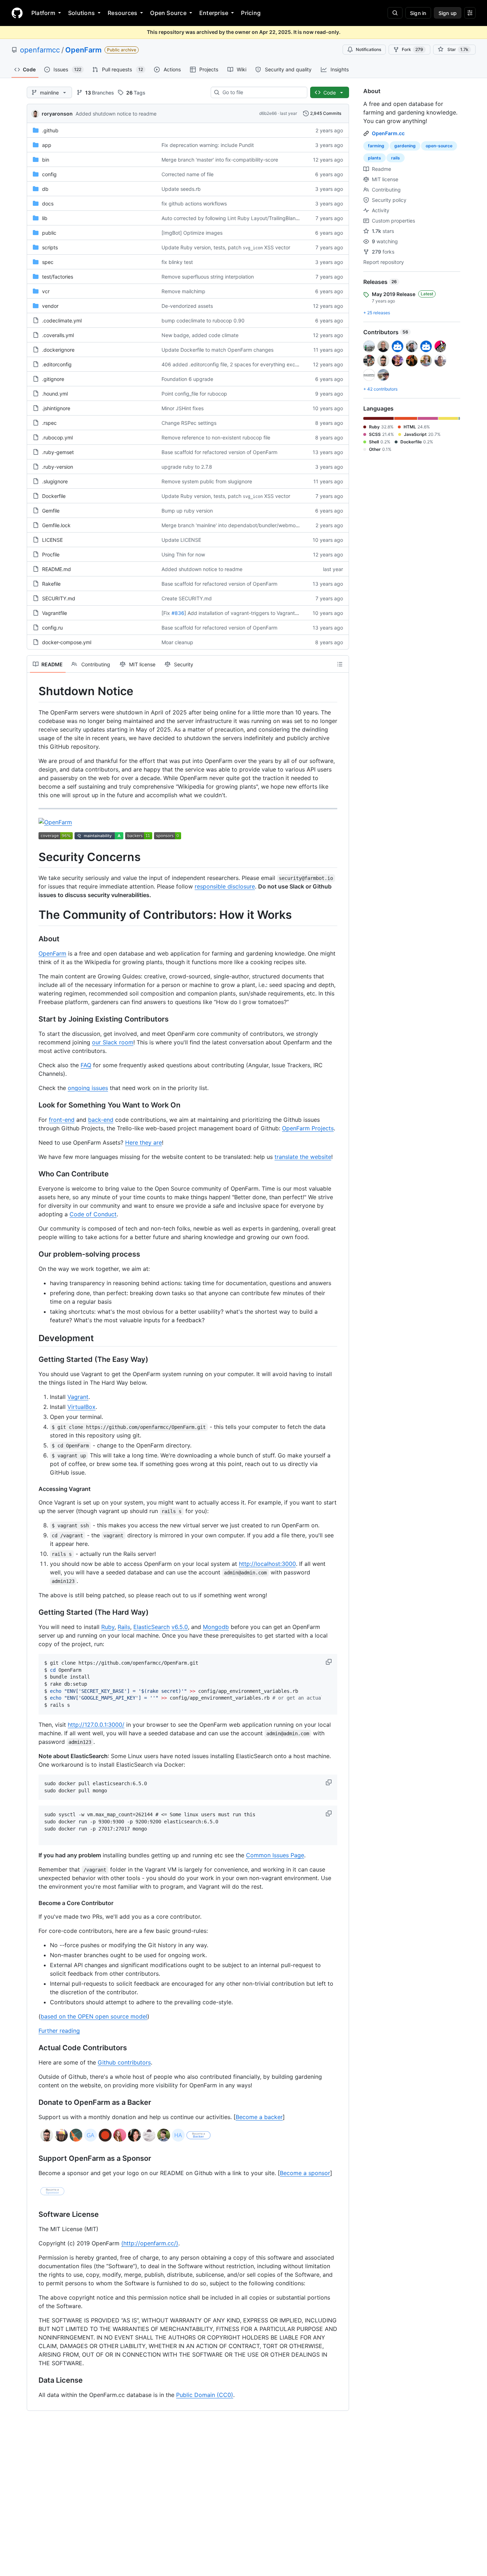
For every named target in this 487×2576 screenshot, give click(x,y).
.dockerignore (58, 350)
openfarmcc (40, 50)
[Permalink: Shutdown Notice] (34, 691)
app (47, 145)
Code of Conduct (93, 1214)
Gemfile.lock (56, 525)
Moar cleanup (177, 642)
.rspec (49, 423)
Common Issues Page (275, 1855)
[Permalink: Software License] (34, 2215)
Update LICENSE (181, 540)
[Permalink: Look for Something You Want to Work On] (34, 1105)
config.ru (52, 628)
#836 (178, 613)
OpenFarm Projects (308, 1128)
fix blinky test (177, 262)
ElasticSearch (152, 1627)
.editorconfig (57, 364)
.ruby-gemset (58, 452)
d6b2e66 (268, 113)
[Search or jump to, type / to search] (395, 13)
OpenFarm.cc (388, 133)
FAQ (86, 1065)
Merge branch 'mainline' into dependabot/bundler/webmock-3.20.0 (240, 525)
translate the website (303, 1157)
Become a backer (259, 2117)
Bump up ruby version (187, 511)
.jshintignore (56, 408)
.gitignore (53, 379)
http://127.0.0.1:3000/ (96, 1725)
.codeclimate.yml (62, 320)
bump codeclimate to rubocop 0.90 (203, 320)
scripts (50, 247)
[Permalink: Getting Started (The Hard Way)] (34, 1612)
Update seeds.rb (181, 189)
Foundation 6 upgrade (187, 379)
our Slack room (113, 1042)
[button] (329, 1662)
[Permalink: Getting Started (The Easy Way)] (34, 1359)
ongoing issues (88, 1088)
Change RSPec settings (189, 423)
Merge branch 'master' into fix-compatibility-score (220, 160)
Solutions (81, 13)
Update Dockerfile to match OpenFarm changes (217, 350)
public (49, 233)
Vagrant (78, 1397)
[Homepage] (17, 13)
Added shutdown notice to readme (116, 114)
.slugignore (55, 481)
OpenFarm (83, 50)
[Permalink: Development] (34, 1338)
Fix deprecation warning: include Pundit (208, 145)
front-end (62, 1120)
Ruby (108, 1627)
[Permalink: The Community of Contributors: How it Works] (34, 915)
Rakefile (51, 584)
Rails (124, 1627)
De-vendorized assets (187, 306)
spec (48, 262)
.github (50, 130)
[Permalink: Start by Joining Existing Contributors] (34, 1019)
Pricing (251, 13)
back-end (101, 1120)
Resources (122, 13)
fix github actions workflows (194, 203)
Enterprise (214, 13)
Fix (167, 613)
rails (396, 158)
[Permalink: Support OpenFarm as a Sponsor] (34, 2159)
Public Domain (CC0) (205, 2395)
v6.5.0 (180, 1627)
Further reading (59, 2031)
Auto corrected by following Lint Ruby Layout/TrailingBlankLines (236, 218)
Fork (412, 49)
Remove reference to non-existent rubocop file (216, 437)
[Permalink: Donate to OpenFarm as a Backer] (34, 2103)
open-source (439, 146)
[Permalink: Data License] (34, 2381)
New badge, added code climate (200, 335)
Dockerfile (54, 496)
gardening (405, 146)
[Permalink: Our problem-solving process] (34, 1254)
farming (376, 146)
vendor (50, 306)
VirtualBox (81, 1407)
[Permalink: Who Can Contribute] (34, 1174)
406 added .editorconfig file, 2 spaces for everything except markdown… (247, 364)
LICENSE (52, 540)
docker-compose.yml (67, 642)
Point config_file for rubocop (194, 394)
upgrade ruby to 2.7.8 (187, 467)
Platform (43, 13)
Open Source (168, 13)
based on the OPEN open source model (94, 2016)
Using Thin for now (183, 554)
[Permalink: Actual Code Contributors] (34, 2048)
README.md (57, 569)
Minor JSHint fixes (183, 408)
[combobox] (262, 92)
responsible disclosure (225, 886)
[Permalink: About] (34, 939)
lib (45, 218)
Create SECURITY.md (187, 598)
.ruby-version (58, 467)
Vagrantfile (55, 613)
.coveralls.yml (58, 335)
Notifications (368, 49)
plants (375, 158)
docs (48, 203)
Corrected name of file (188, 174)
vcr (46, 291)
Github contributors (124, 2062)
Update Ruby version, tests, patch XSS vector (226, 247)
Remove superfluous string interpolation (208, 277)
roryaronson (57, 114)
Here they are (143, 1142)
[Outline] (340, 664)
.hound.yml (55, 394)
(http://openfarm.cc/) (150, 2243)
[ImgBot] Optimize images (192, 233)
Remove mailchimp (183, 291)
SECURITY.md (59, 598)
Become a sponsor (305, 2173)
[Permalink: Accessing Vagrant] (34, 1489)
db (45, 189)
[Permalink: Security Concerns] (34, 857)
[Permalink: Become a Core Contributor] (34, 1903)
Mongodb (216, 1627)
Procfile (51, 554)
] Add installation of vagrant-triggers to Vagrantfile (243, 613)
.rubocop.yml (57, 437)
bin (46, 160)
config (49, 174)
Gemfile (51, 511)
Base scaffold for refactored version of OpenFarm (219, 452)
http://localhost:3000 (267, 1564)
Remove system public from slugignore (207, 481)
